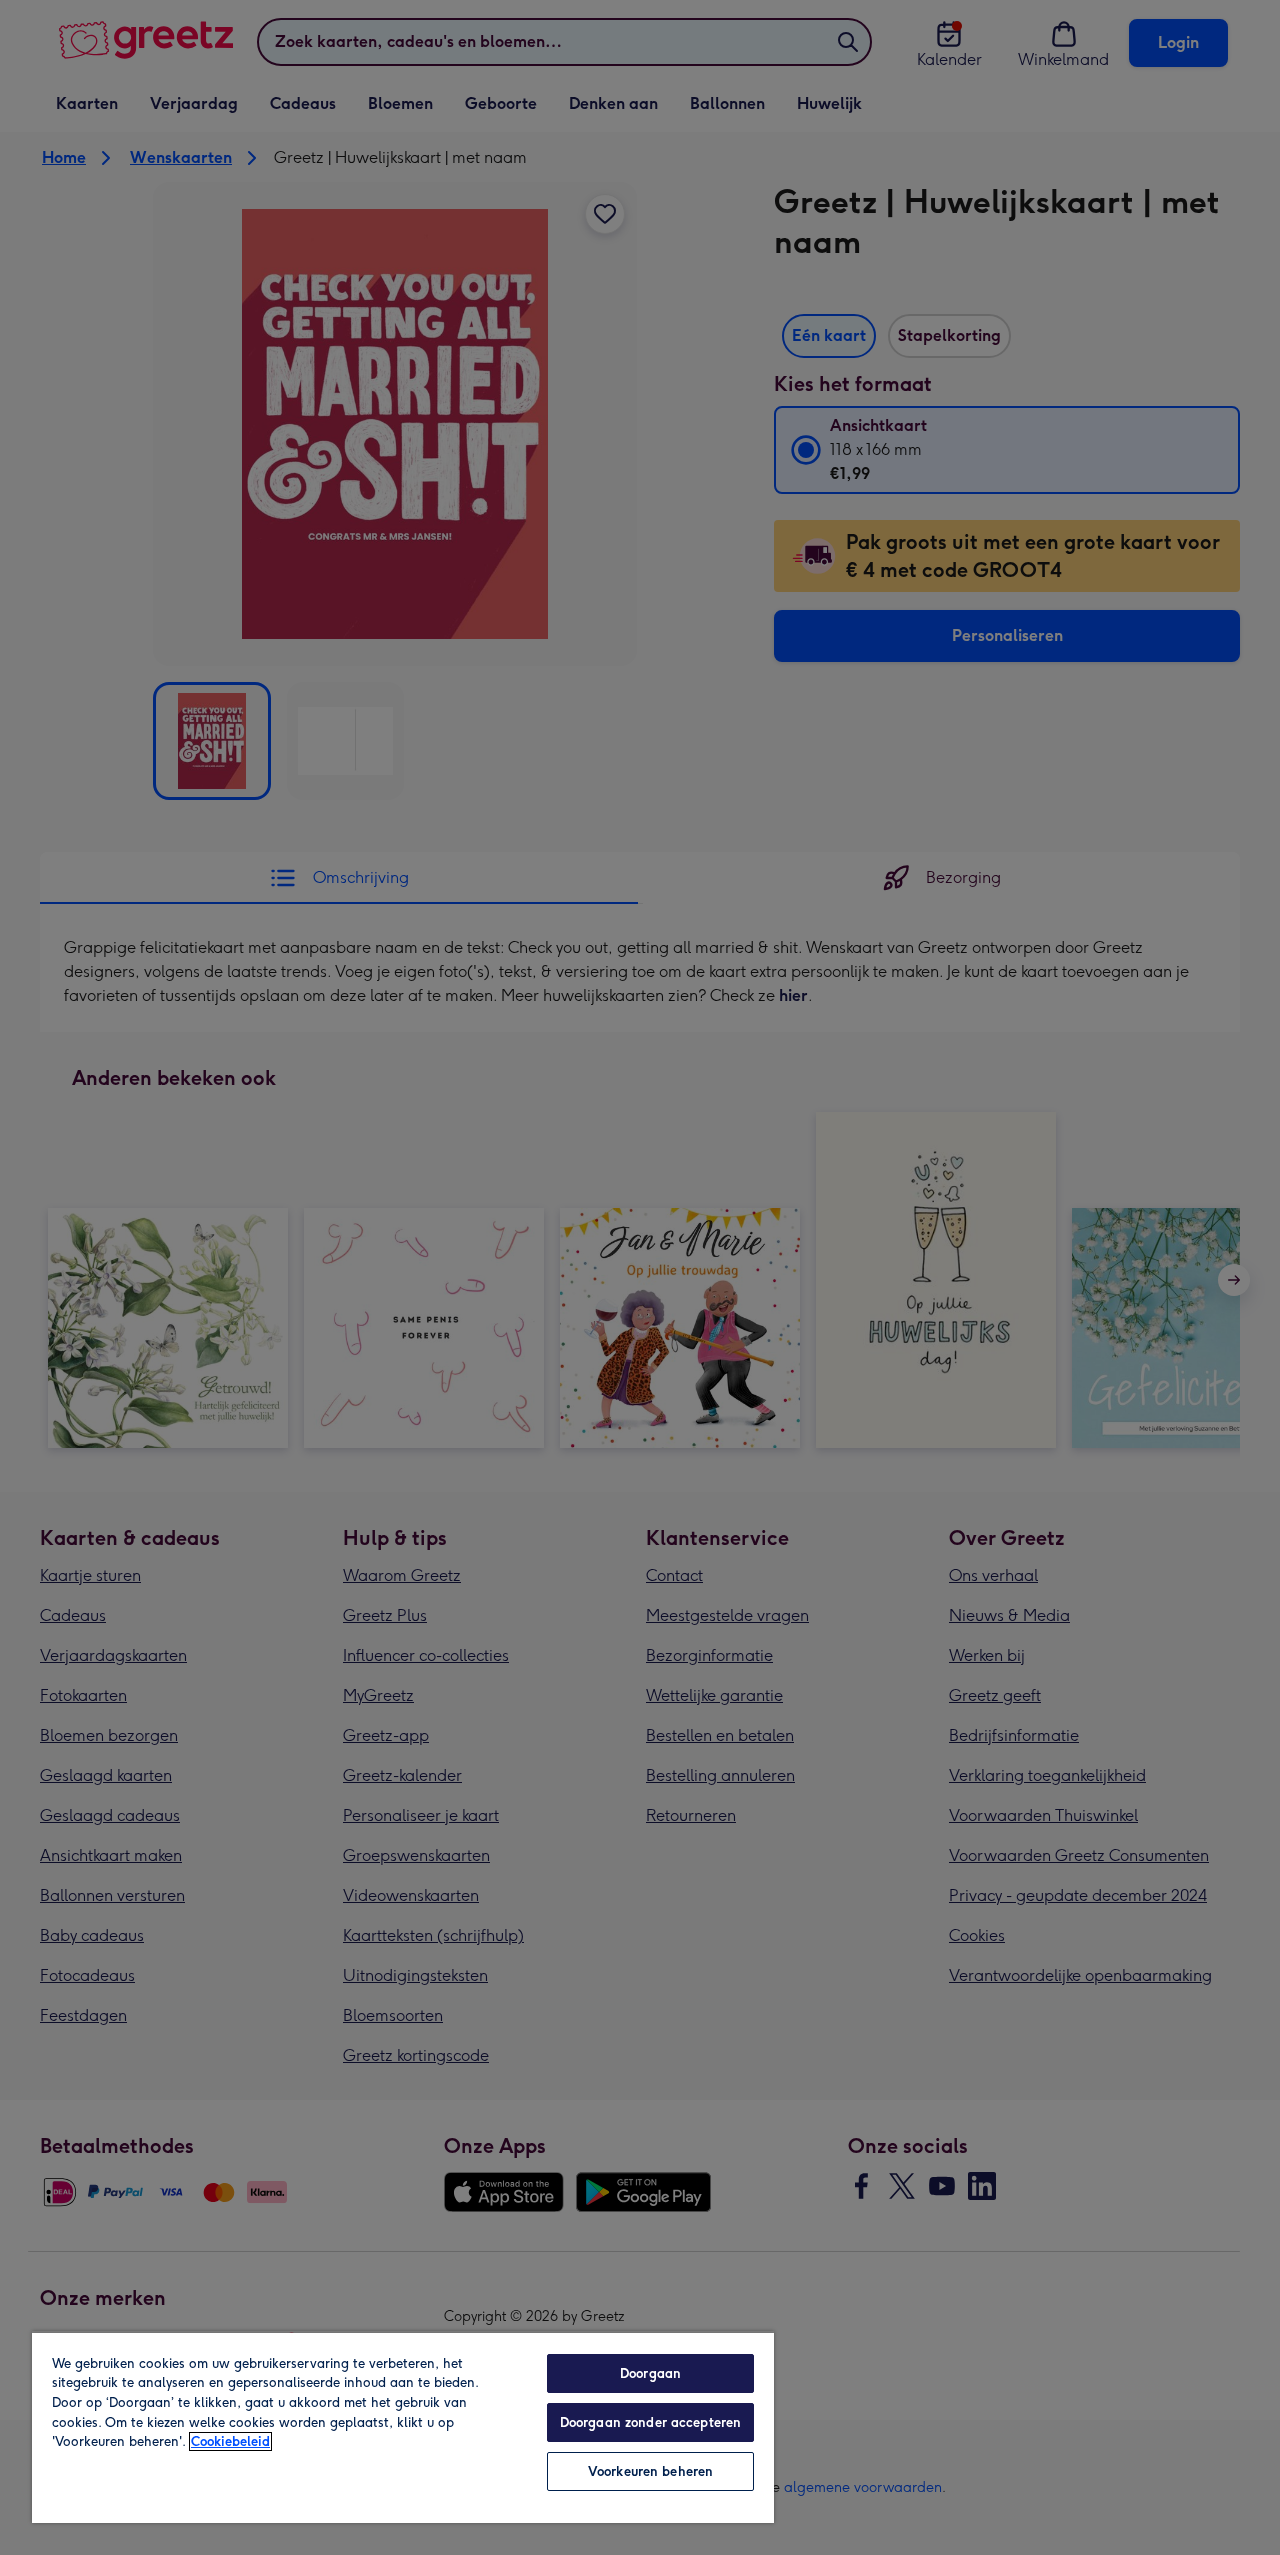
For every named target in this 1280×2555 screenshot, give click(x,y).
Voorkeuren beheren (650, 2471)
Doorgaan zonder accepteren (650, 2422)
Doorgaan (650, 2373)
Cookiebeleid (230, 2441)
